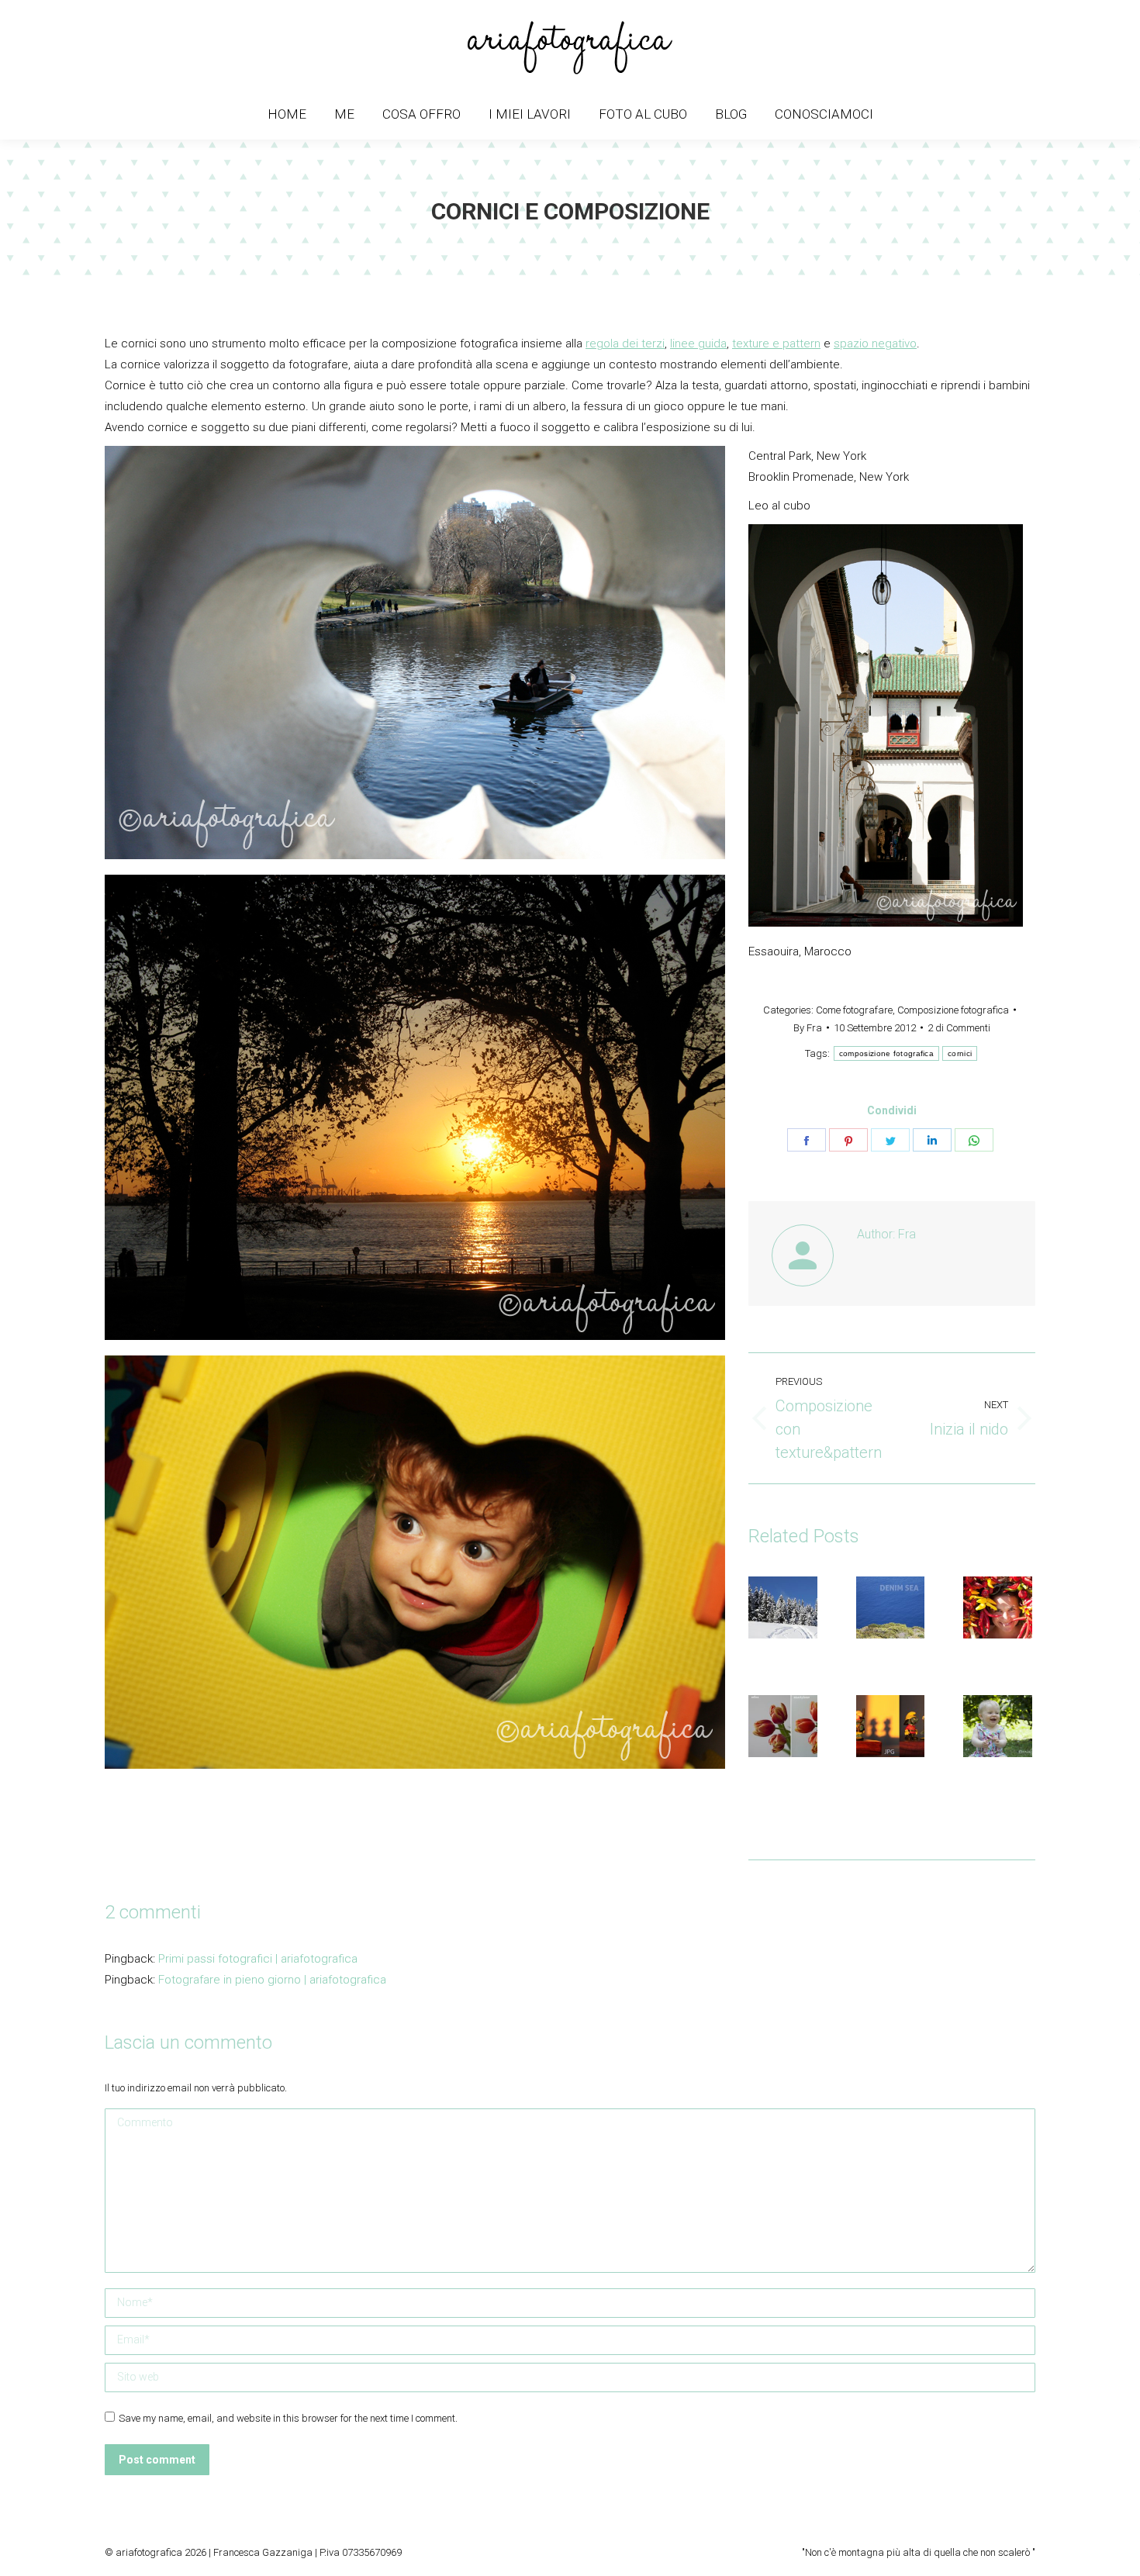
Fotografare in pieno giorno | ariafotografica (272, 1980)
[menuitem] (287, 114)
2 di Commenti (959, 1028)
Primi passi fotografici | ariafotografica (258, 1959)
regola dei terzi (625, 344)
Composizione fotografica (953, 1010)
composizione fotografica (886, 1053)
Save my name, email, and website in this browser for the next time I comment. (288, 2418)
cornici (960, 1053)
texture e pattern (776, 344)
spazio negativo (875, 344)
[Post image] (791, 1607)
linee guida (698, 344)
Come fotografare (854, 1010)
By (808, 1028)
